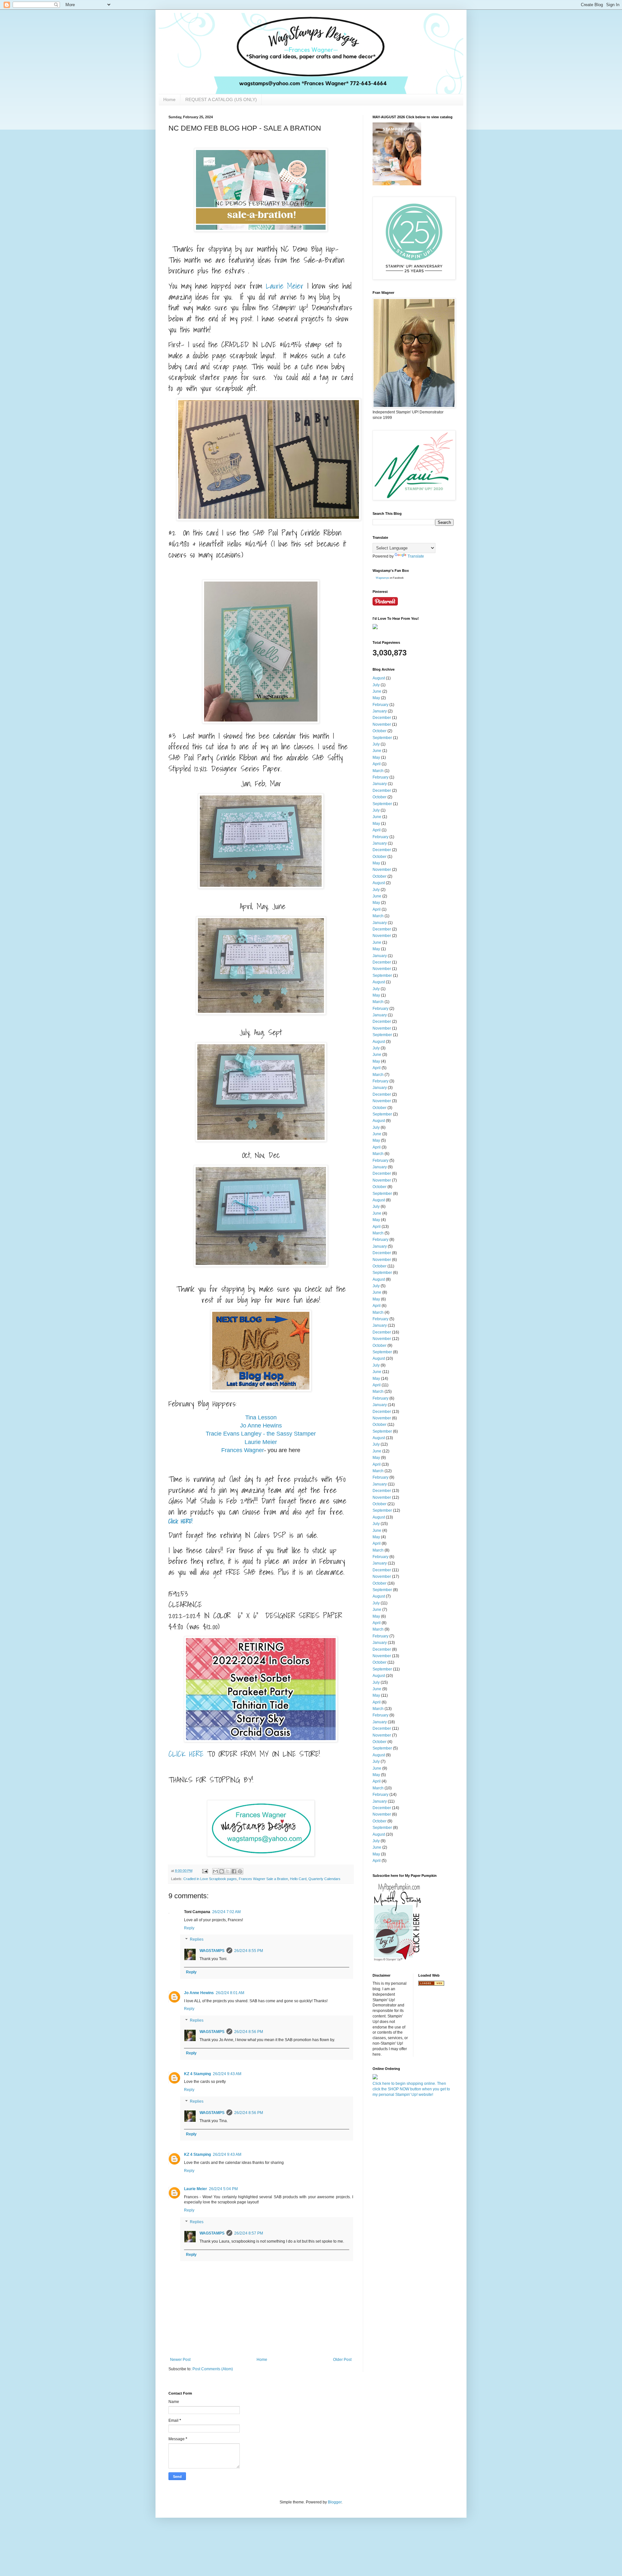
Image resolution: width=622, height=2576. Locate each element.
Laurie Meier (261, 1442)
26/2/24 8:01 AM (230, 1993)
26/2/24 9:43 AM (227, 2074)
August (379, 678)
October (380, 731)
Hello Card (298, 1879)
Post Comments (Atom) (213, 2369)
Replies (197, 1940)
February (380, 705)
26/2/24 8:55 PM (249, 1951)
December (382, 718)
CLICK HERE (186, 1754)
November (382, 724)
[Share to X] (228, 1871)
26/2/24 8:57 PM (249, 2233)
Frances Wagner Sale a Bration (263, 1879)
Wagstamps (382, 578)
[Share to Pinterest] (240, 1871)
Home (169, 99)
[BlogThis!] (222, 1871)
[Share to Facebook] (234, 1871)
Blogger (335, 2502)
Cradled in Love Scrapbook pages (210, 1879)
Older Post (342, 2360)
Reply (189, 1928)
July (376, 685)
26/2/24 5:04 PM (223, 2189)
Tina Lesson (261, 1417)
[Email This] (215, 1871)
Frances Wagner (243, 1450)
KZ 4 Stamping (197, 2074)
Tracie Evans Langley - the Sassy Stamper (261, 1434)
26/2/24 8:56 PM (249, 2032)
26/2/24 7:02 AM (226, 1912)
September (382, 738)
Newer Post (180, 2360)
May (376, 698)
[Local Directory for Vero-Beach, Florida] (431, 1984)
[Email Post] (205, 1871)
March (378, 771)
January (380, 711)
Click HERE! (180, 1521)
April (377, 764)
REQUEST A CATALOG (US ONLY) (221, 99)
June (377, 691)
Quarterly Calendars (324, 1879)
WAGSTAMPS (212, 1951)
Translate (416, 556)
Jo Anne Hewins (261, 1426)
